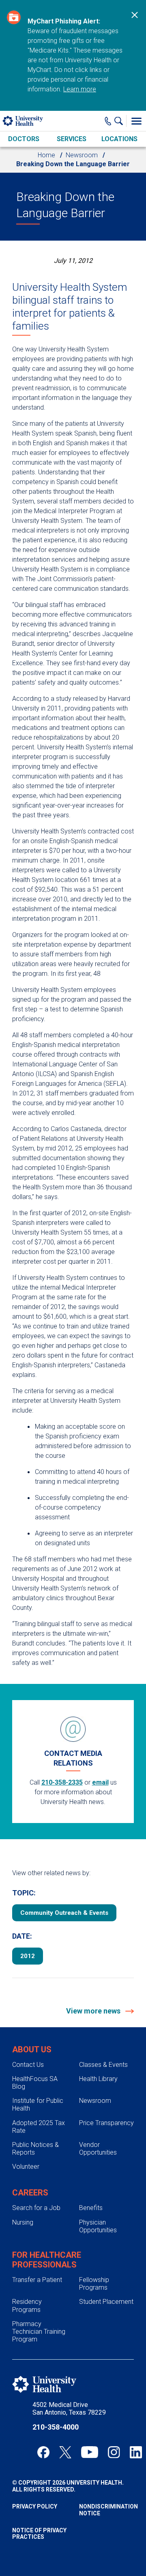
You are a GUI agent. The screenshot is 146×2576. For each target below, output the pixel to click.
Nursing (23, 2222)
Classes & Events (103, 2065)
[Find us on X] (65, 2452)
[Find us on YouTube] (90, 2452)
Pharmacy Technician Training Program (39, 2332)
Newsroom (82, 155)
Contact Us (28, 2065)
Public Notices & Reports (35, 2149)
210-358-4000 (56, 2427)
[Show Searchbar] (120, 121)
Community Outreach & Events (64, 1913)
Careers (30, 2193)
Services (72, 139)
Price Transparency (106, 2123)
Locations (119, 139)
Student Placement (106, 2302)
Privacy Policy (35, 2506)
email (100, 1782)
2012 (28, 1956)
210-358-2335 (62, 1782)
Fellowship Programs (94, 2284)
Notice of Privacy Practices (39, 2534)
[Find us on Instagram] (114, 2452)
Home (46, 155)
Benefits (91, 2208)
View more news (94, 2011)
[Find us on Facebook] (43, 2452)
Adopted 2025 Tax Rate (39, 2127)
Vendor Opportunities (98, 2149)
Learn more (80, 89)
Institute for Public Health (38, 2104)
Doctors (24, 139)
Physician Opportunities (98, 2226)
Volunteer (26, 2167)
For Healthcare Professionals (47, 2260)
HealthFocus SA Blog (35, 2083)
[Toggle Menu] (136, 121)
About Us (32, 2049)
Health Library (98, 2079)
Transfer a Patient (37, 2280)
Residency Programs (27, 2305)
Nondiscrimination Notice (106, 2510)
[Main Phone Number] (108, 121)
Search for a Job (36, 2208)
